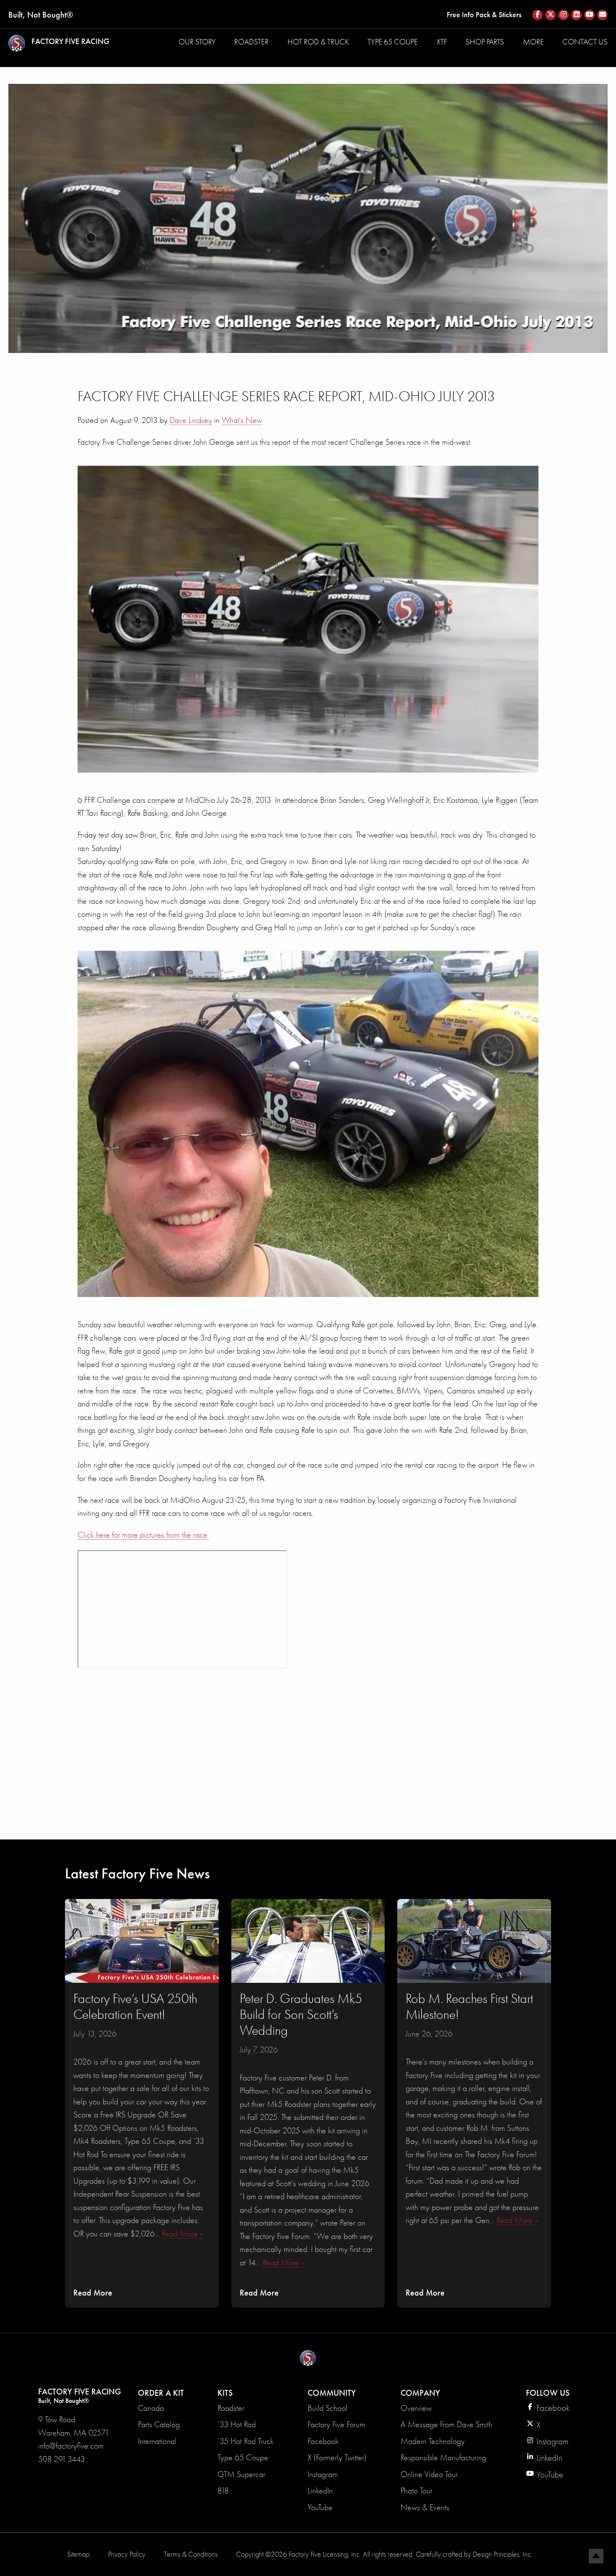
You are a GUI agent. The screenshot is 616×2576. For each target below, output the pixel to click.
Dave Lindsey (191, 420)
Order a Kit (161, 2393)
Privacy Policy (127, 2554)
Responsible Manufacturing (443, 2458)
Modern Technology (433, 2441)
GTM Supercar (241, 2474)
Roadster (251, 42)
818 (223, 2491)
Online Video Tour (429, 2474)
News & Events (425, 2507)
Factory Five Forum (336, 2424)
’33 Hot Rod (237, 2424)
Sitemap (78, 2554)
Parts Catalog (159, 2424)
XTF (442, 42)
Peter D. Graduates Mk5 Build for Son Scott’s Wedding (301, 2015)
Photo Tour (417, 2491)
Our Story (197, 42)
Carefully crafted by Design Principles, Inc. (474, 2554)
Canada (151, 2408)
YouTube (320, 2507)
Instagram (323, 2474)
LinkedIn (320, 2491)
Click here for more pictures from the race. (143, 1535)
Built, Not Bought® (41, 15)
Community (332, 2393)
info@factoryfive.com (71, 2446)
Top (596, 2556)
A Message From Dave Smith (446, 2424)
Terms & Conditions (191, 2554)
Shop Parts (485, 42)
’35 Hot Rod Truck (246, 2441)
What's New (242, 420)
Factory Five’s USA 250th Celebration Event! (135, 2007)
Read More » (182, 2234)
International (157, 2441)
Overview (416, 2408)
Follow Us (548, 2393)
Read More (93, 2293)
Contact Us (585, 42)
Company (420, 2393)
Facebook (323, 2441)
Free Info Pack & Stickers (484, 15)
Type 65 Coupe (393, 42)
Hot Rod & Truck (318, 42)
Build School (327, 2408)
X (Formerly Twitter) (337, 2458)
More (533, 42)
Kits (225, 2393)
